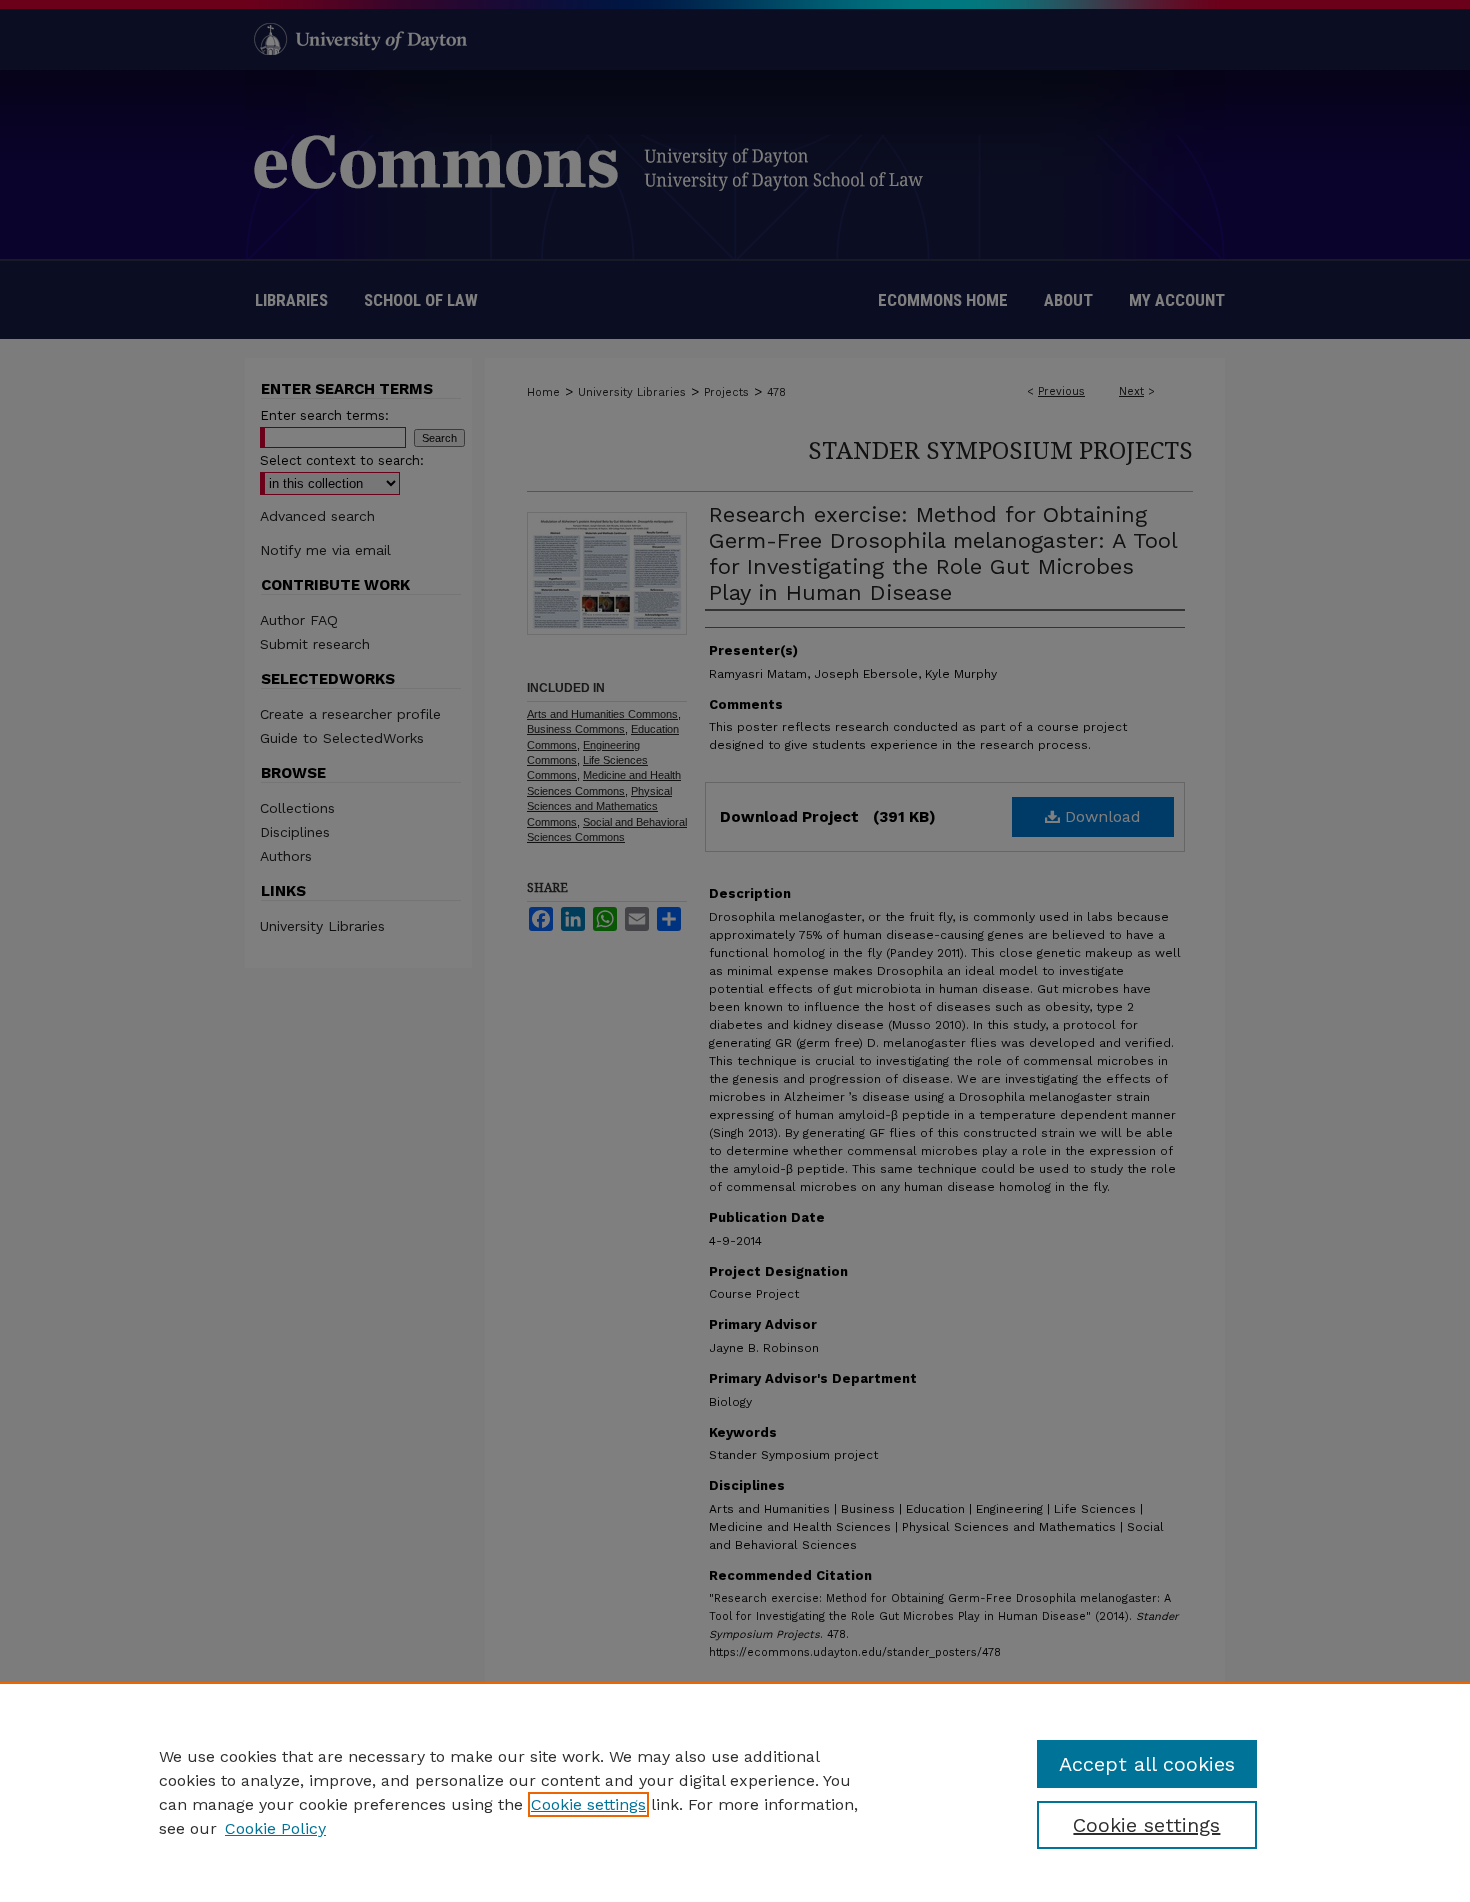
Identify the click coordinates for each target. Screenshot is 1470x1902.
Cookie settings (588, 1804)
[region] (735, 1792)
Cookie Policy (275, 1828)
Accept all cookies (1147, 1764)
